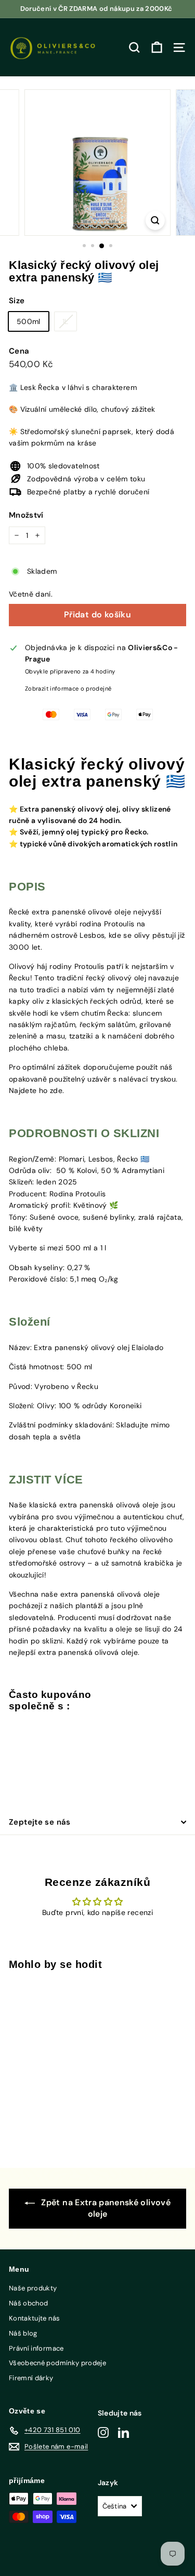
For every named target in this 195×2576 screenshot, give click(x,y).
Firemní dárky (31, 2378)
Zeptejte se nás (40, 1822)
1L (66, 321)
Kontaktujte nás (34, 2318)
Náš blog (23, 2333)
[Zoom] (155, 220)
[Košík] (157, 48)
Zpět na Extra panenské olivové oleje (105, 2208)
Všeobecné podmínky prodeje (57, 2363)
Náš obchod (29, 2303)
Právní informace (36, 2348)
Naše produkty (33, 2288)
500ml (29, 321)
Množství (26, 515)
